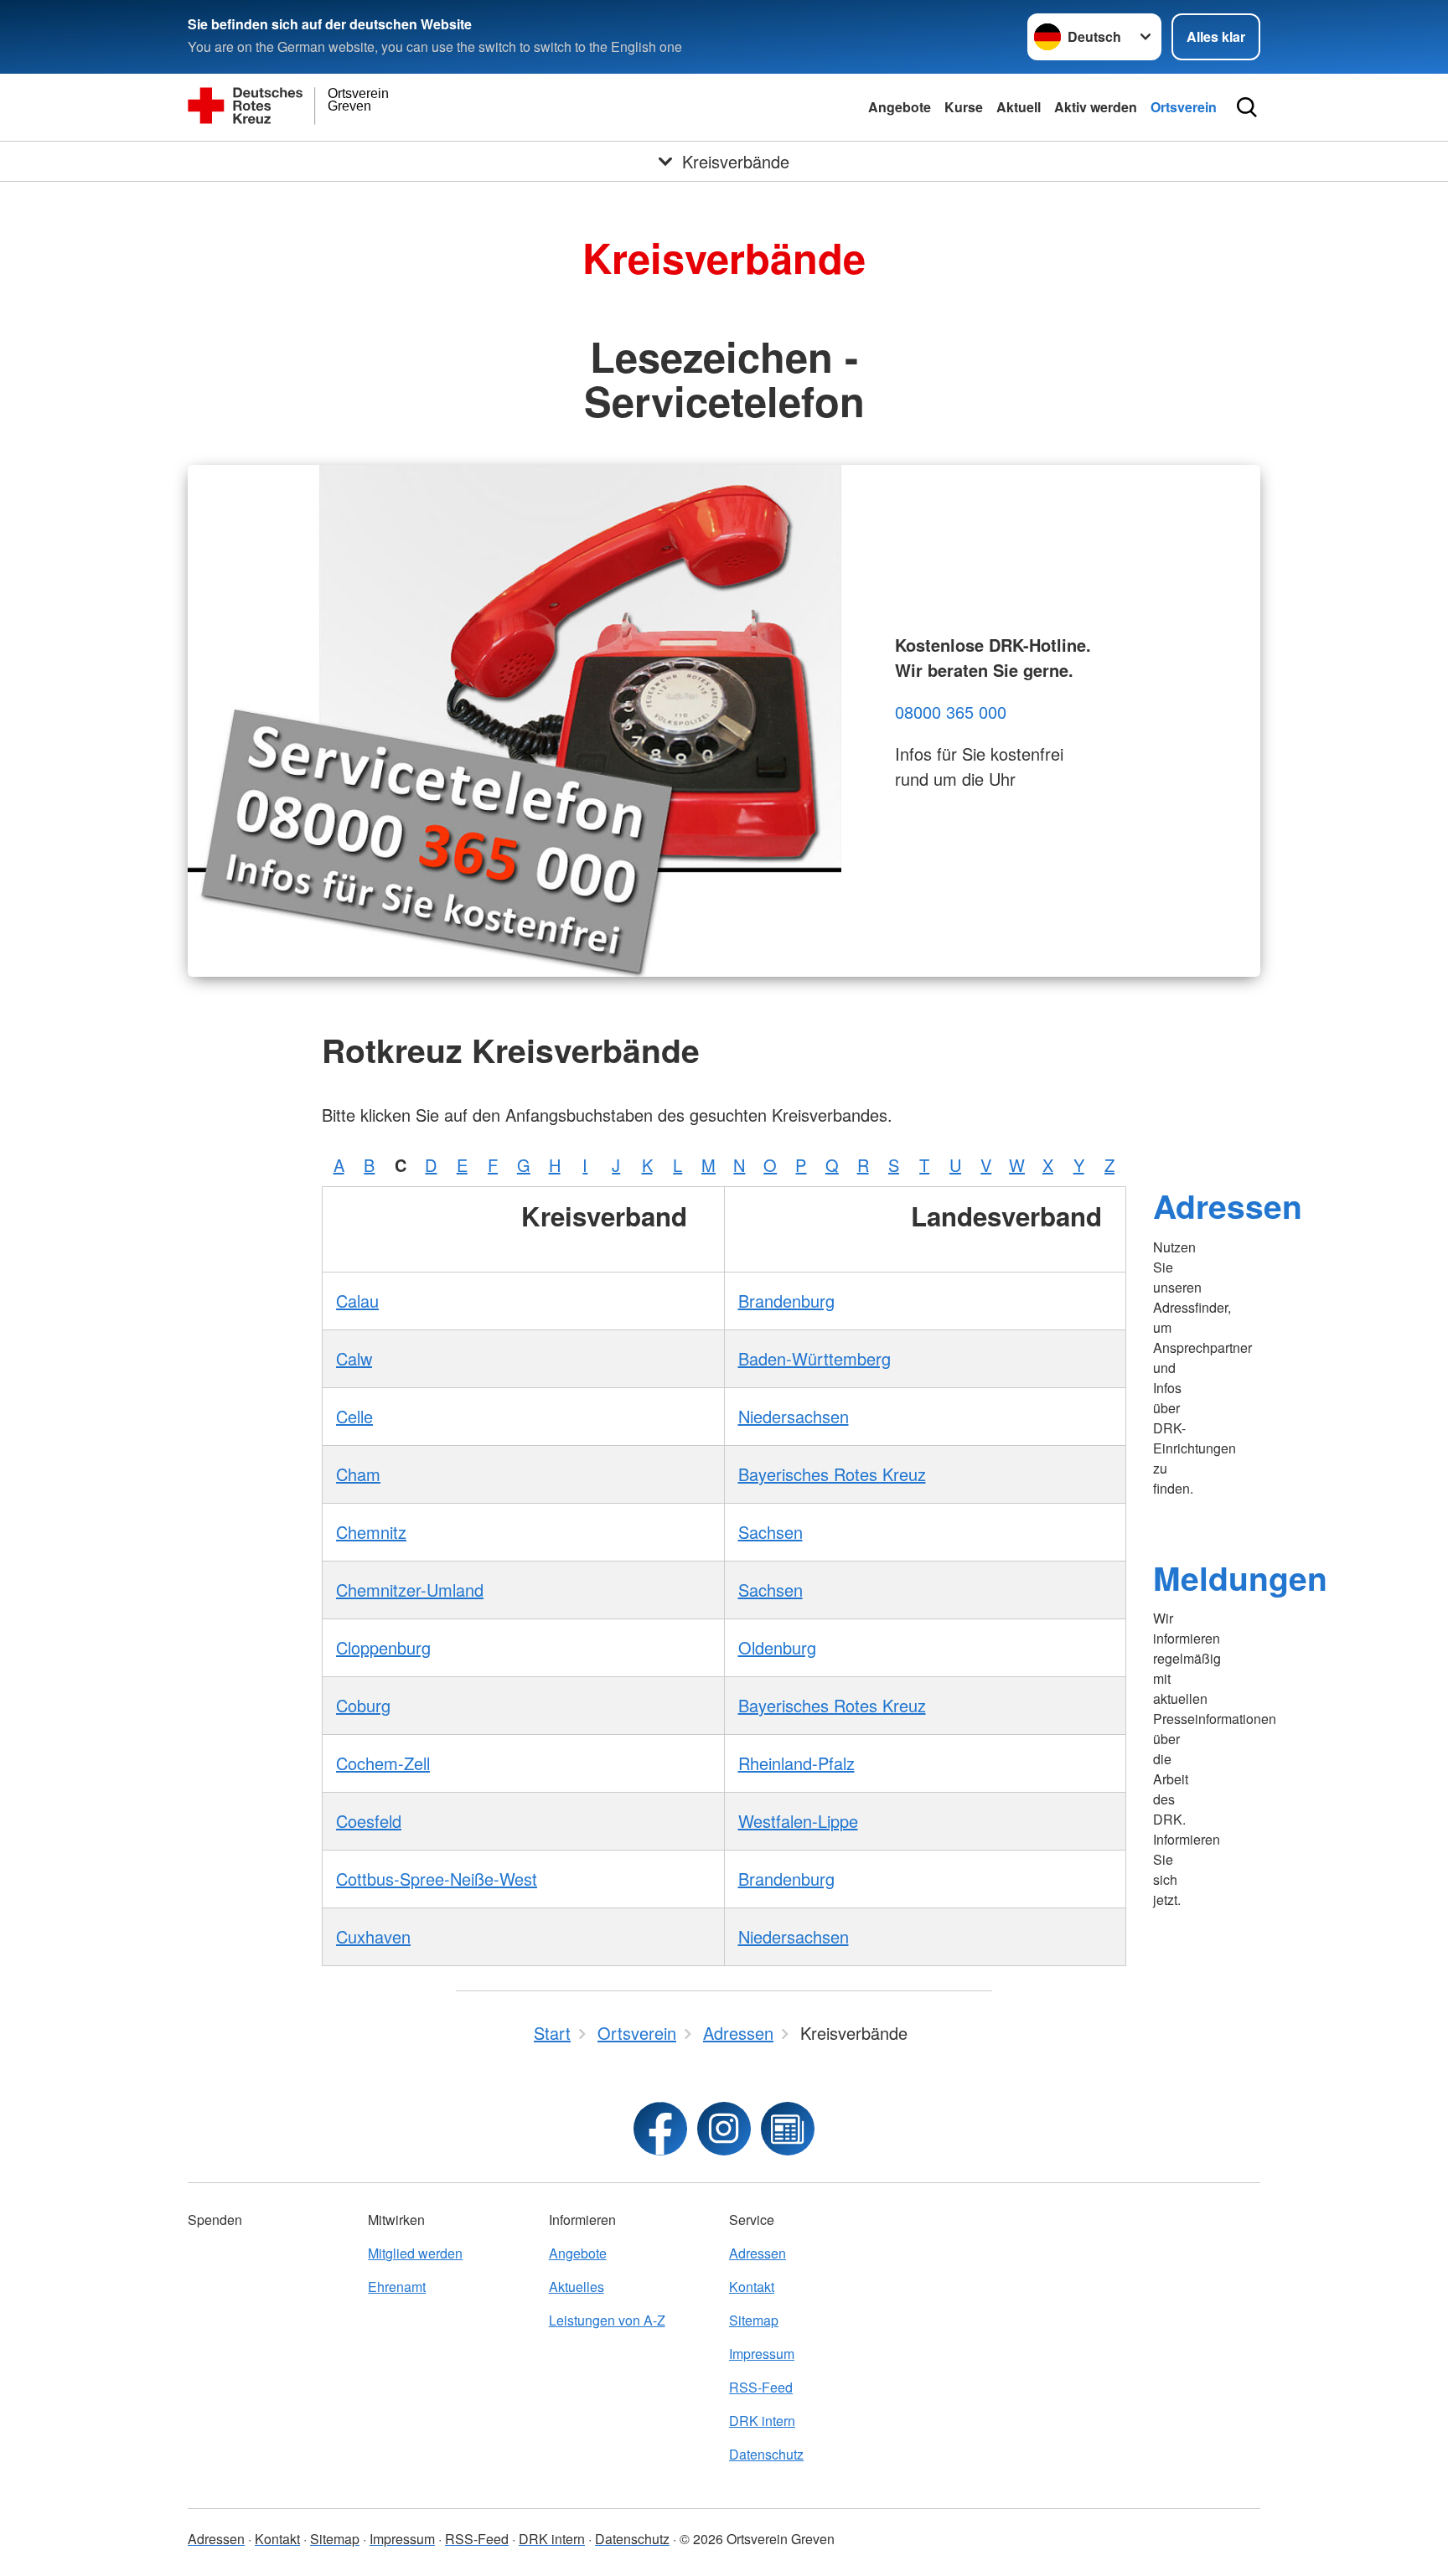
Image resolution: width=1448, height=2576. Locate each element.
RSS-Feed (761, 2387)
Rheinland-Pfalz (796, 1763)
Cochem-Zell (383, 1763)
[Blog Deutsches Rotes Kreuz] (788, 2129)
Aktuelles (577, 2287)
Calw (354, 1358)
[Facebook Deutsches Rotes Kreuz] (660, 2129)
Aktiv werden (1096, 107)
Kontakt (752, 2287)
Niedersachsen (794, 1416)
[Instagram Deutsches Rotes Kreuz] (724, 2129)
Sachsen (771, 1532)
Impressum (762, 2354)
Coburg (363, 1705)
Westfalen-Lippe (798, 1821)
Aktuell (1019, 107)
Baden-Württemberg (814, 1358)
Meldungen (1240, 1577)
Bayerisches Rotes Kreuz (832, 1474)
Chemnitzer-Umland (410, 1590)
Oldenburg (777, 1647)
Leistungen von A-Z (607, 2320)
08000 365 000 (951, 712)
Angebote (900, 107)
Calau (357, 1301)
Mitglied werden (415, 2253)
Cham (358, 1474)
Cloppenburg (383, 1647)
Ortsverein (1184, 107)
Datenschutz (766, 2454)
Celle (354, 1416)
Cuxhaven (373, 1936)
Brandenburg (786, 1301)
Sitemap (754, 2320)
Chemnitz (371, 1532)
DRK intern (762, 2421)
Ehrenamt (397, 2287)
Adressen (1228, 1205)
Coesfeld (369, 1821)
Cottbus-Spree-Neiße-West (437, 1879)
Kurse (964, 107)
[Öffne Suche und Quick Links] (1247, 107)
